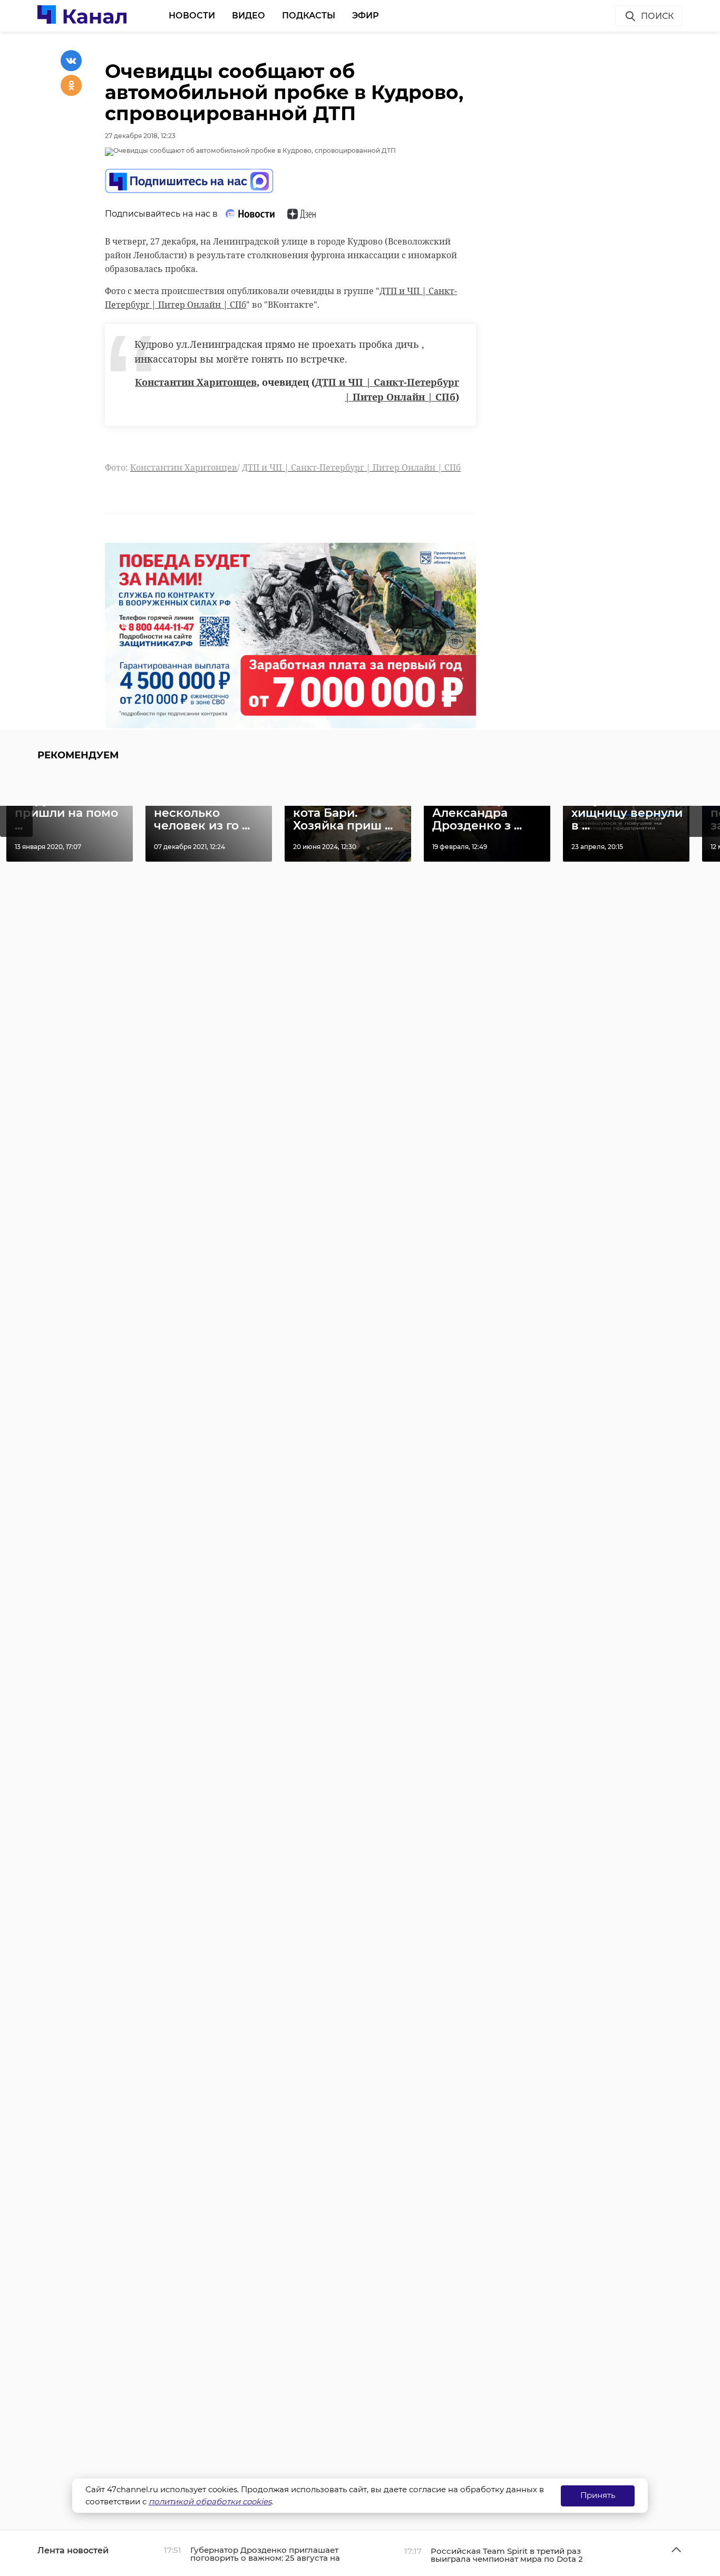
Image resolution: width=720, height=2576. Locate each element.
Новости (192, 16)
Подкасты (309, 16)
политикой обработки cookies (210, 2501)
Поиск (657, 16)
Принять (598, 2495)
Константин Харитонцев (196, 382)
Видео (249, 16)
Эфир (366, 16)
